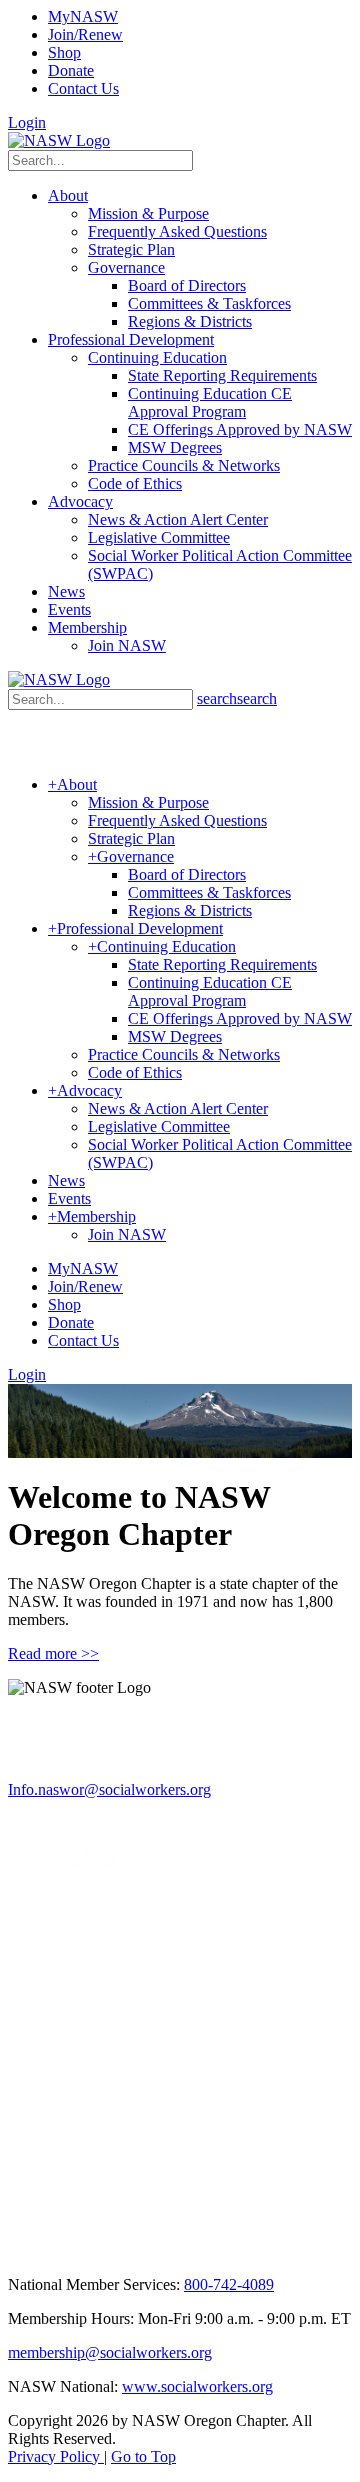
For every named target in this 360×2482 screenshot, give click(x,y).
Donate (71, 70)
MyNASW (83, 16)
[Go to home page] (59, 140)
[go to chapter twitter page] (20, 1879)
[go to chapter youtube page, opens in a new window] (90, 1879)
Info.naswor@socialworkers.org (109, 1789)
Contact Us (83, 88)
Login (27, 122)
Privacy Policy (56, 2456)
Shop (64, 52)
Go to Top (143, 2456)
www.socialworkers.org (197, 2386)
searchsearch (237, 698)
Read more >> (53, 1653)
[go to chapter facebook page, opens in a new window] (44, 1879)
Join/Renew (85, 34)
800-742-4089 (229, 2284)
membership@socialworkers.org (110, 2352)
